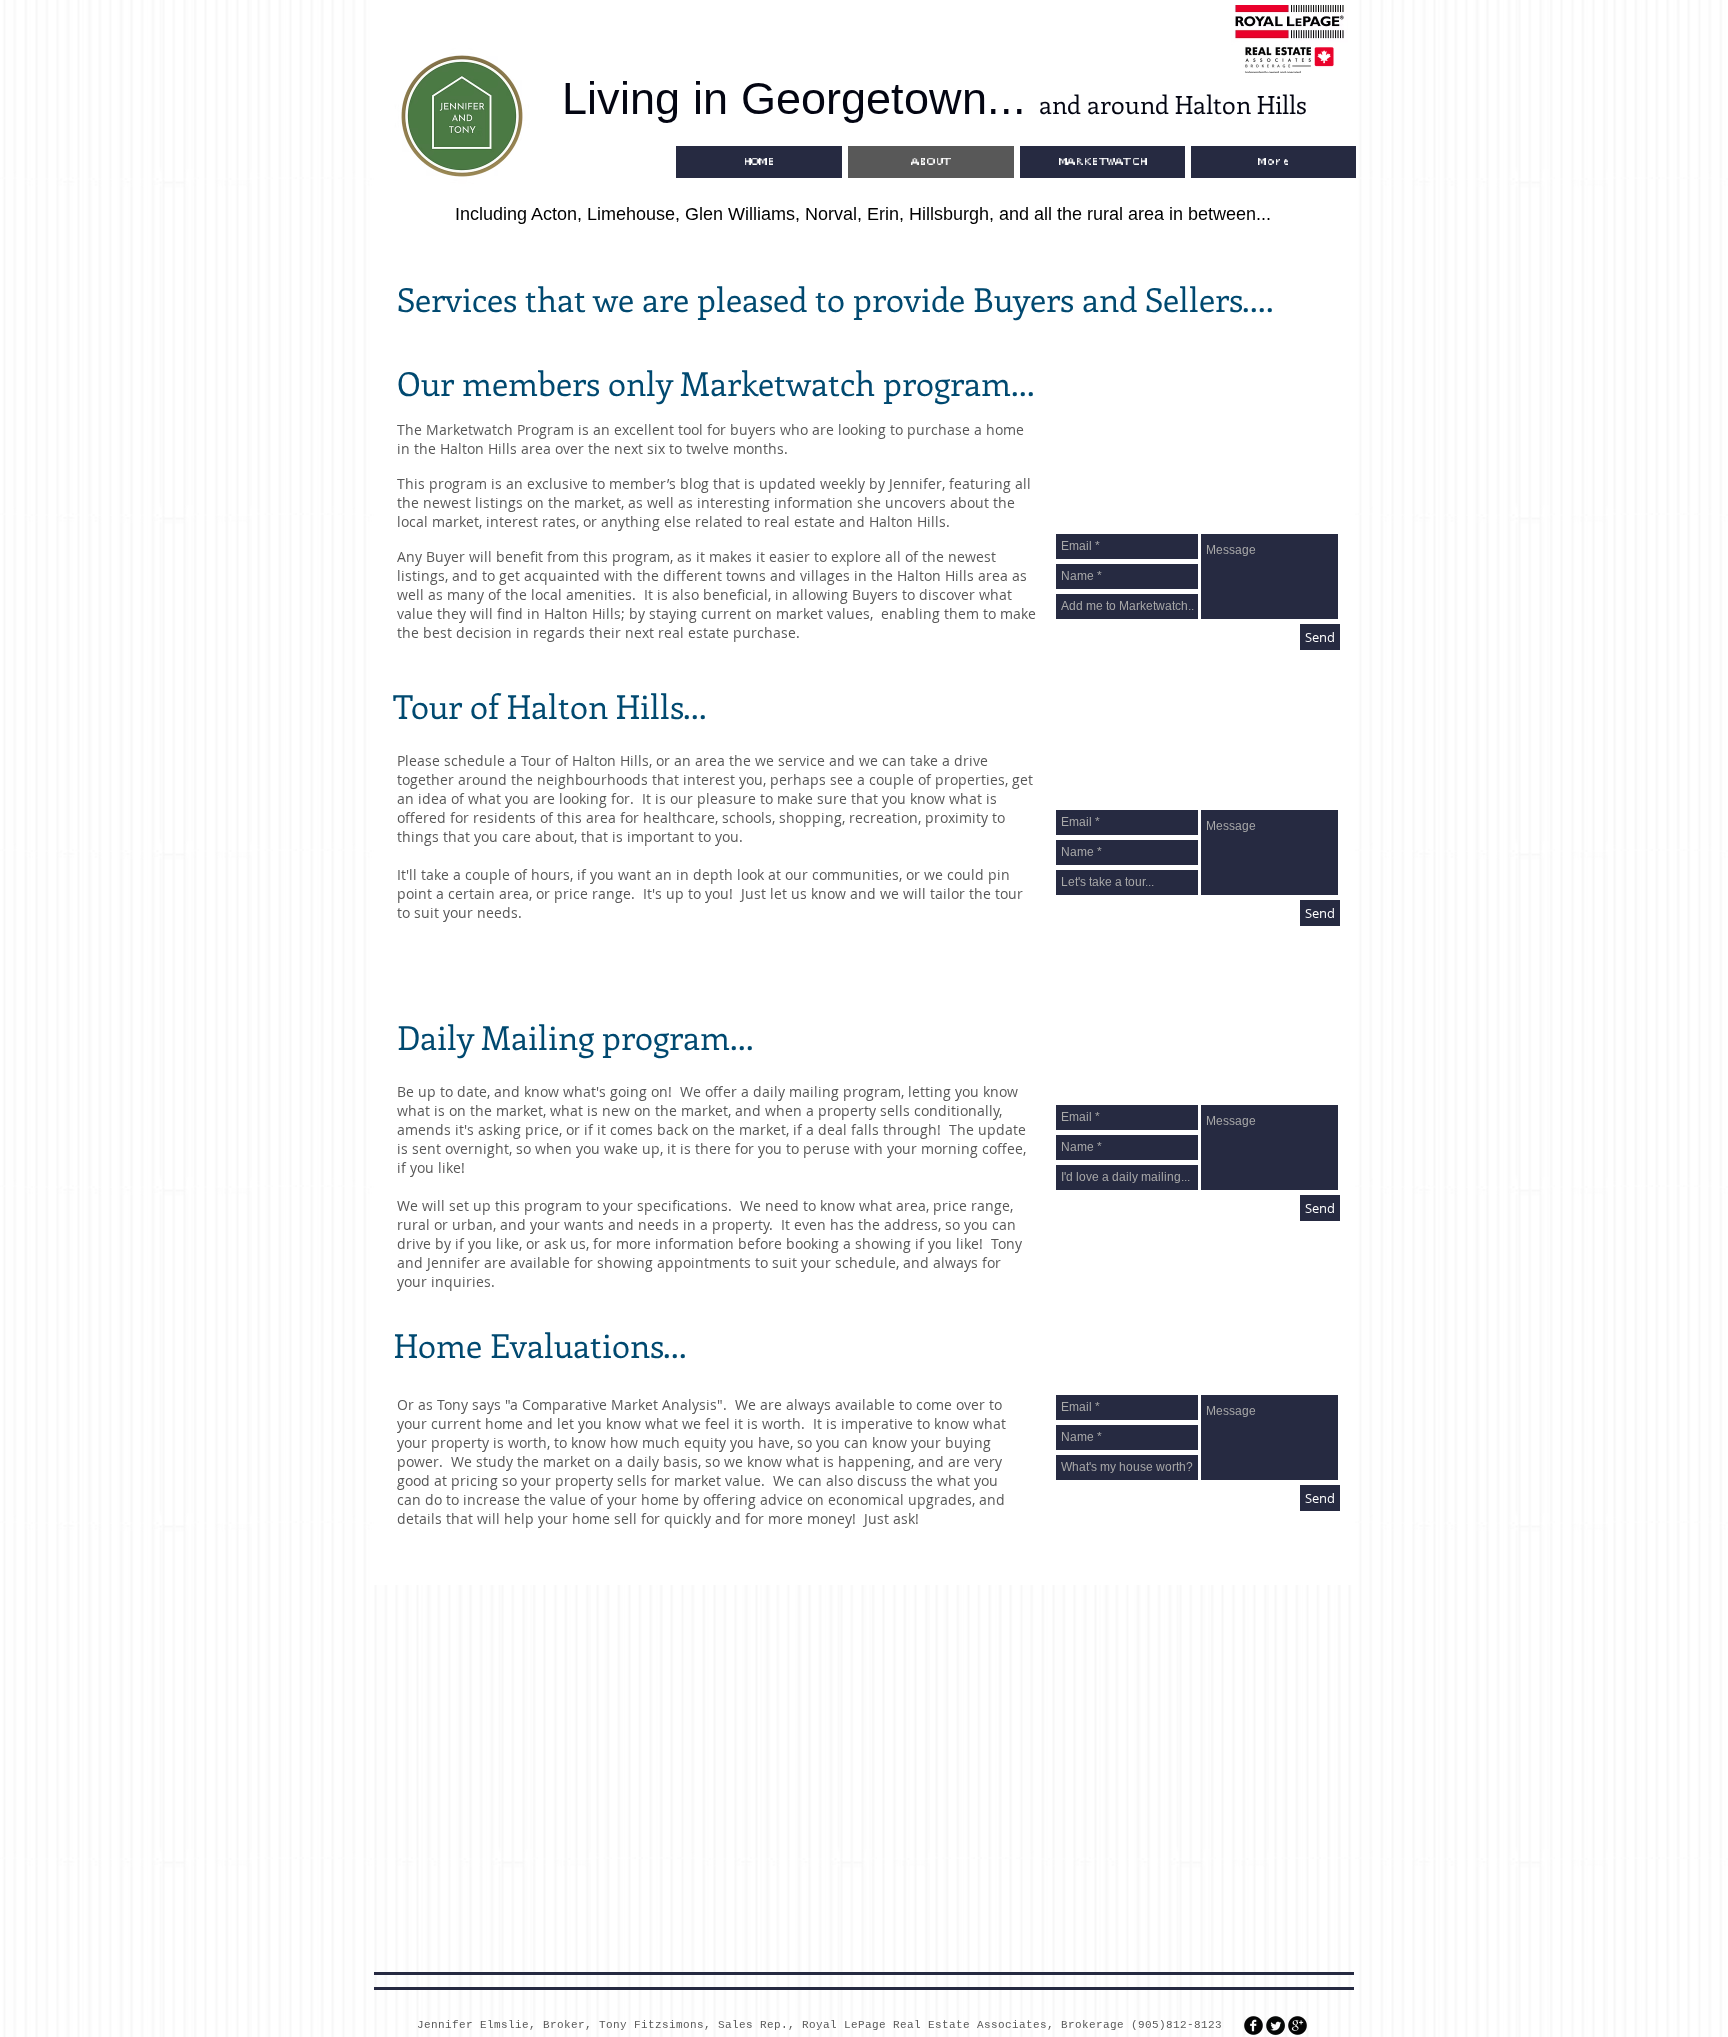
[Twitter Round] (1275, 2025)
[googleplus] (1297, 2025)
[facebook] (1253, 2025)
